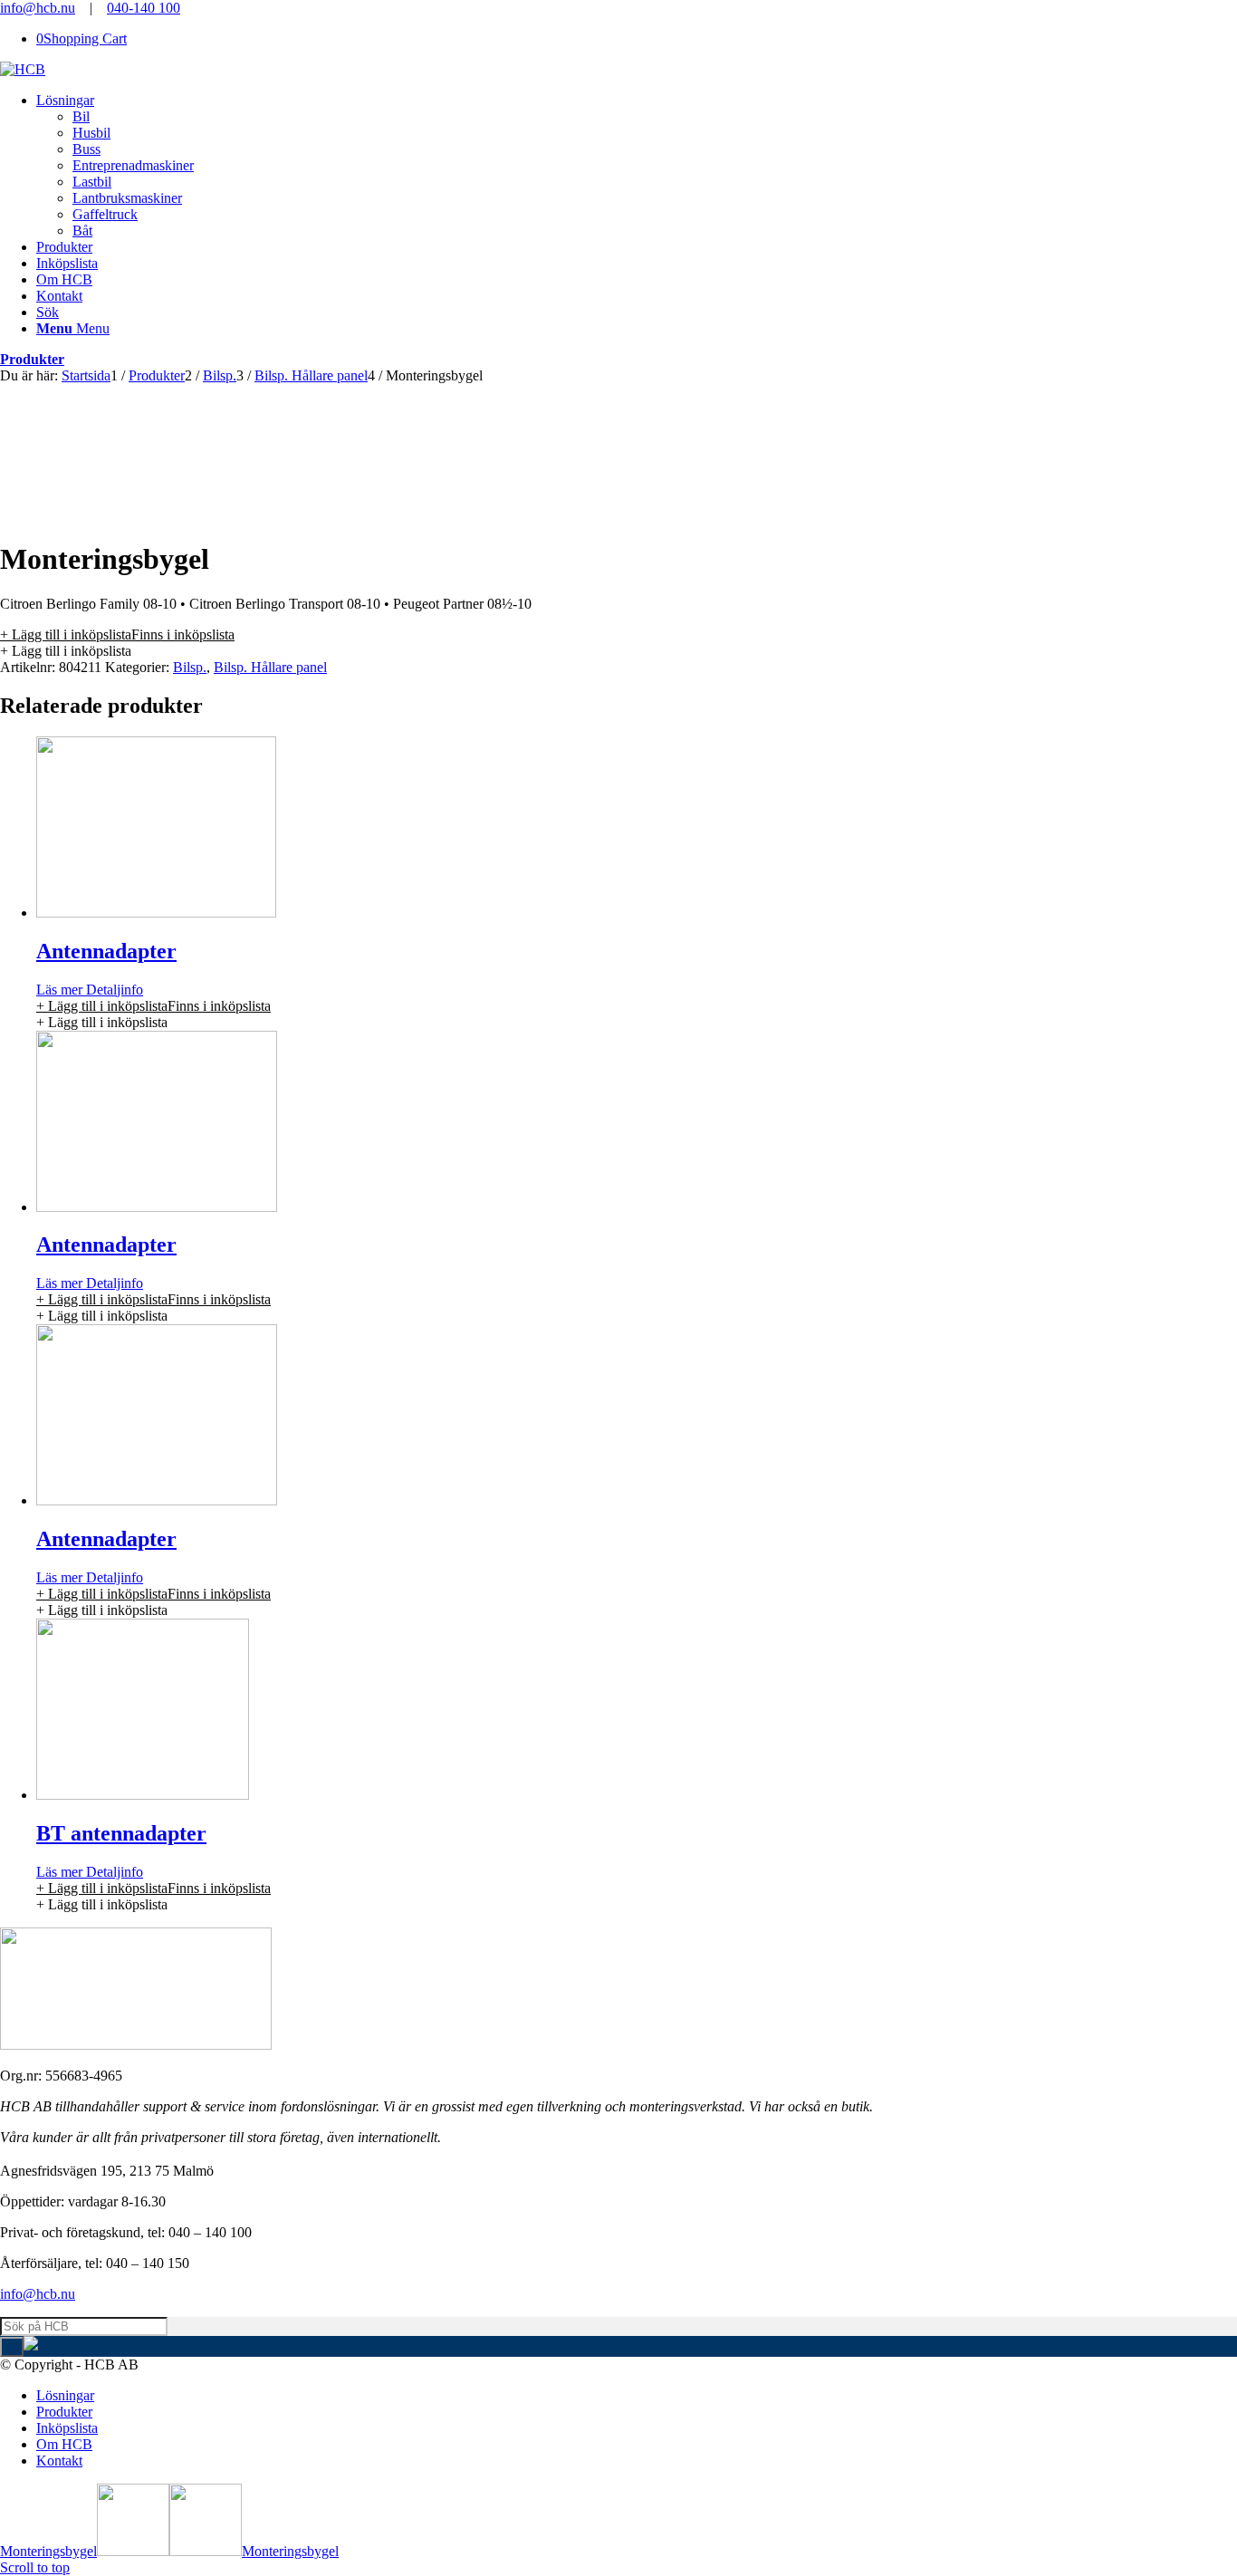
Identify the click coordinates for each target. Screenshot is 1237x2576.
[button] (117, 634)
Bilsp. (190, 667)
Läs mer (59, 990)
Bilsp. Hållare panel (270, 667)
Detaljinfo (113, 990)
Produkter (32, 359)
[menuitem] (637, 166)
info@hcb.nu (38, 8)
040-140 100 (144, 8)
